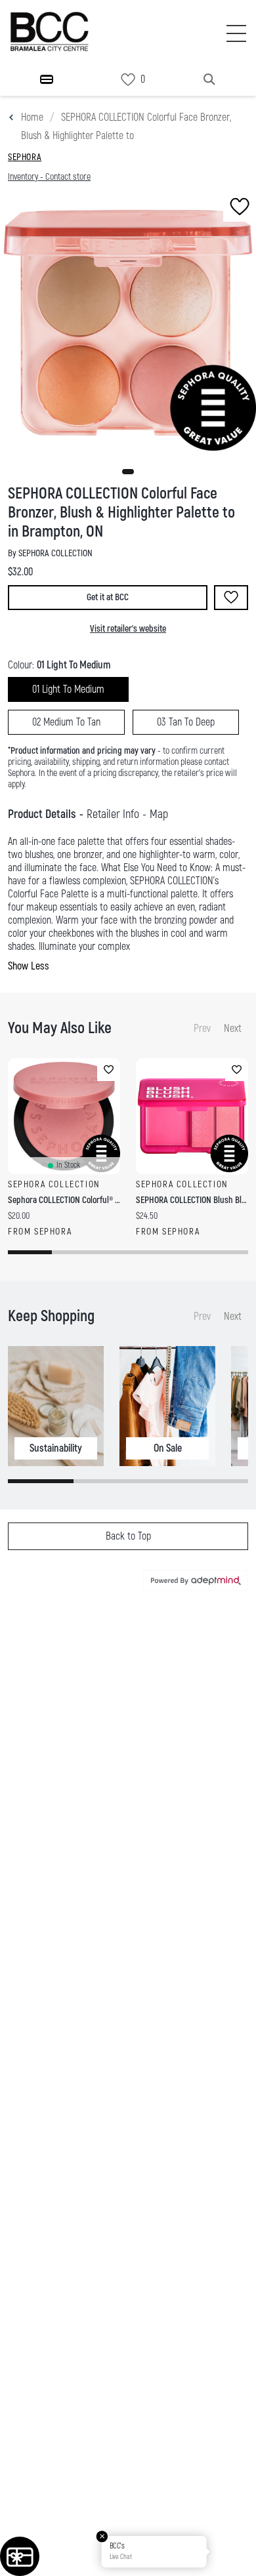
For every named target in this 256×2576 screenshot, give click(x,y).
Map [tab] (159, 814)
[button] (128, 472)
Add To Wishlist (231, 598)
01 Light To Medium (68, 689)
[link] (128, 80)
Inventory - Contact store (49, 177)
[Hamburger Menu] (47, 79)
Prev (202, 1029)
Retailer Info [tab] (113, 814)
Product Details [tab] (42, 814)
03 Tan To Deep (186, 722)
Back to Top (128, 1536)
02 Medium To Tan (66, 722)
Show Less (29, 966)
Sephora (25, 157)
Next (233, 1029)
